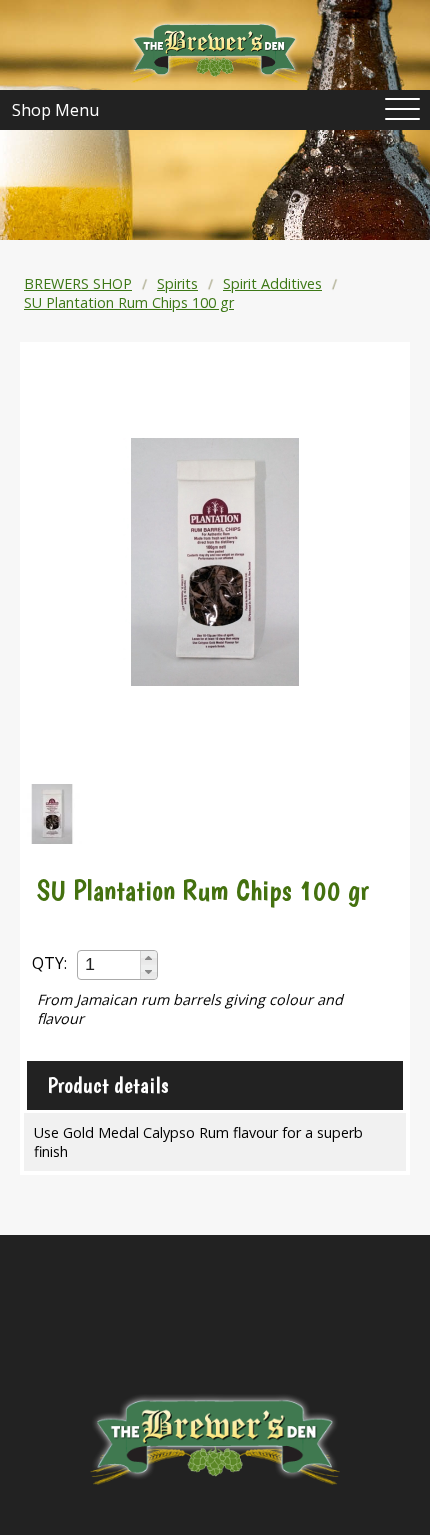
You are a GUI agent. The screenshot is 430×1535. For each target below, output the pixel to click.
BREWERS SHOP (78, 283)
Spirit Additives (272, 283)
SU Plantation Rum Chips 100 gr (129, 302)
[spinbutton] (110, 964)
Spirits (177, 283)
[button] (148, 958)
